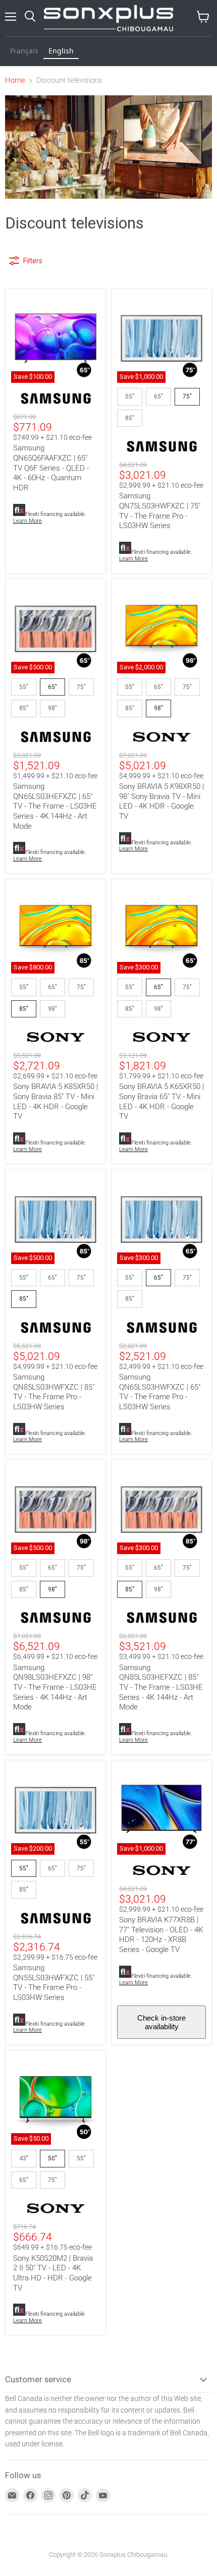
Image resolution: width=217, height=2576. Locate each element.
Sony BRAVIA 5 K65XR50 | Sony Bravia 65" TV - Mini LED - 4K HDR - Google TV (161, 1101)
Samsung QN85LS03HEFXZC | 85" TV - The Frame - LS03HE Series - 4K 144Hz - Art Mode (161, 1687)
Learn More (28, 521)
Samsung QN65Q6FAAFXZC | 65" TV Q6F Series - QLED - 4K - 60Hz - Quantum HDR (51, 468)
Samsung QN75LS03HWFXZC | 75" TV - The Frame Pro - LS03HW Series (160, 511)
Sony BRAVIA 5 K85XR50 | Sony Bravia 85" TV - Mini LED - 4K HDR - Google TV (56, 1101)
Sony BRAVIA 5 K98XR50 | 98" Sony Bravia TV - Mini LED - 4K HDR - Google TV (161, 801)
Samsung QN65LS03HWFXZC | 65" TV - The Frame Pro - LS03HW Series (160, 1392)
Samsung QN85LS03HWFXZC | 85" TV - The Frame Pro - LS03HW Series (54, 1392)
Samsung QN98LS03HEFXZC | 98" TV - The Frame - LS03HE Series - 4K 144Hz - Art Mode (55, 1687)
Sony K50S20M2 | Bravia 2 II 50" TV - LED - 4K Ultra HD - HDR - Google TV (53, 2273)
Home (15, 80)
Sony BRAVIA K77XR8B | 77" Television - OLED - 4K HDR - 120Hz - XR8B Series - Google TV (161, 1935)
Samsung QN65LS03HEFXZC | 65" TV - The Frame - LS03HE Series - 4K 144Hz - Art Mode (55, 806)
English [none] (61, 51)
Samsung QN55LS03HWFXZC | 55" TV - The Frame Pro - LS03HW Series (54, 1983)
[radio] (130, 396)
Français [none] (24, 51)
